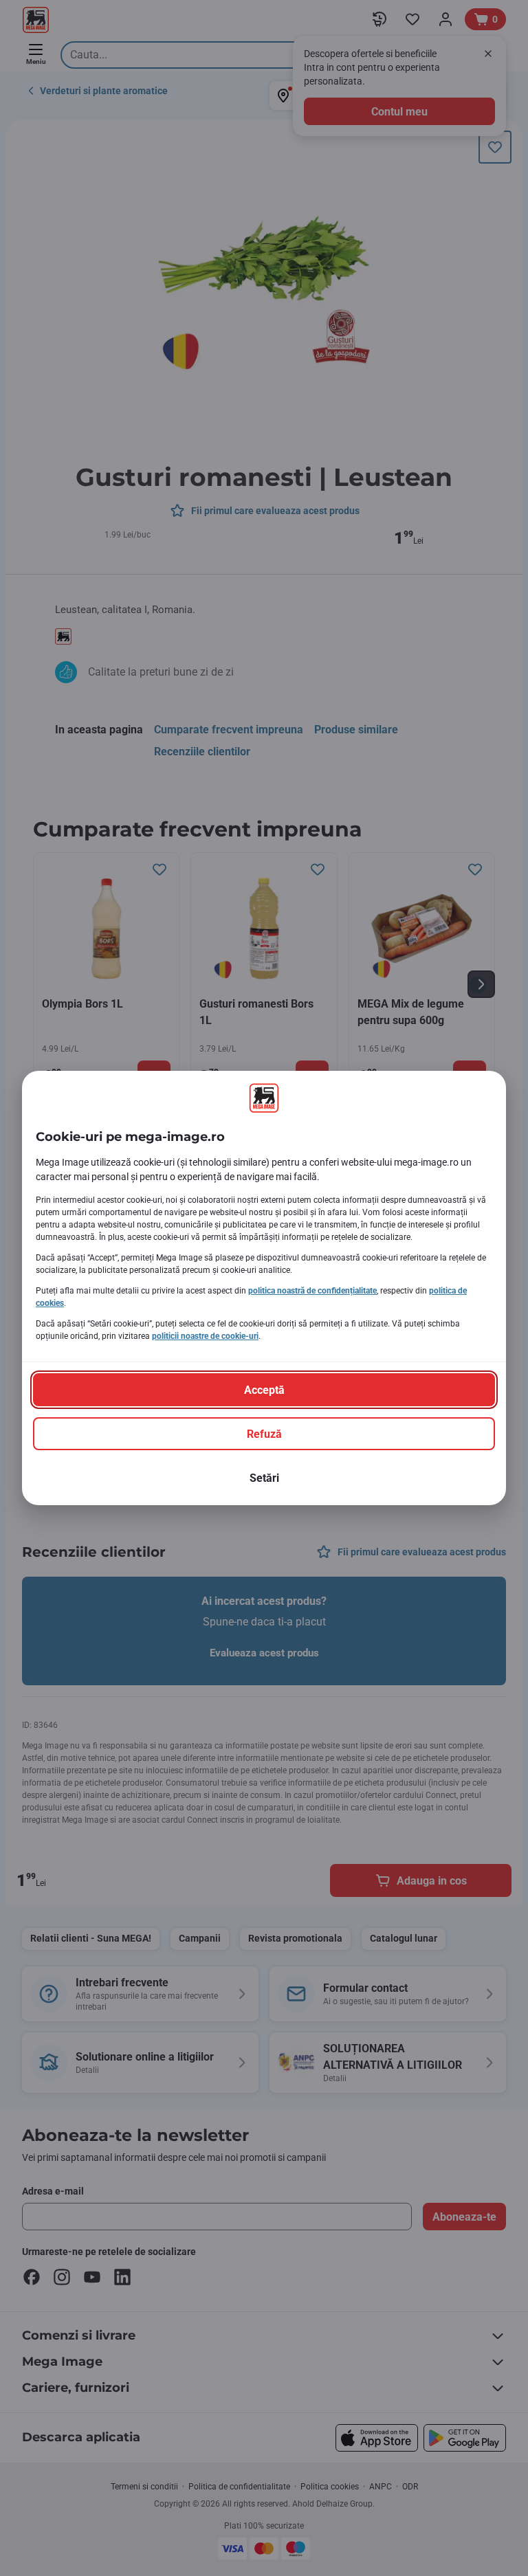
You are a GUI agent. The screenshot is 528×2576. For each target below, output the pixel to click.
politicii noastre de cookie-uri (205, 1336)
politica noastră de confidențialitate (312, 1291)
